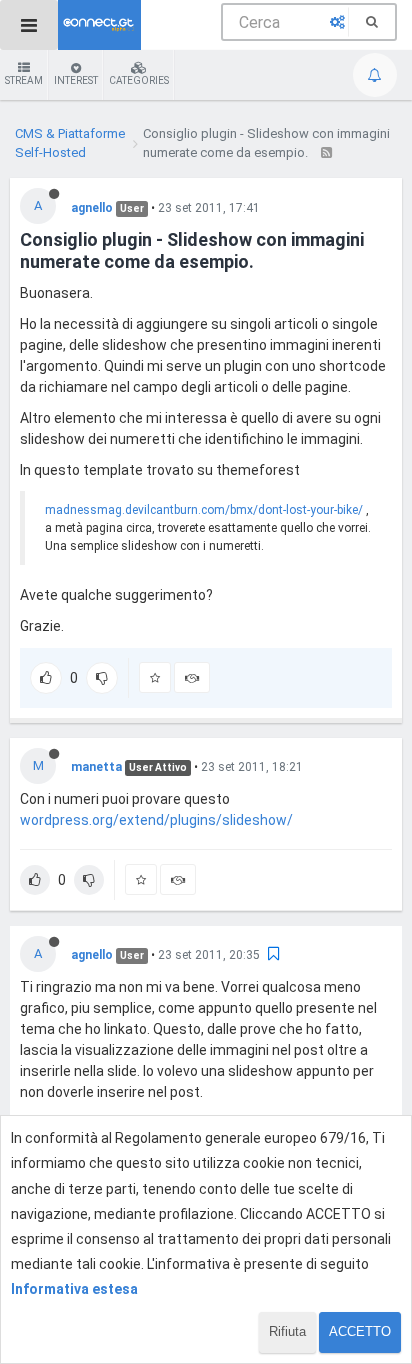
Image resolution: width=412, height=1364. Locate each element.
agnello (92, 208)
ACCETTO (360, 1331)
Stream (24, 80)
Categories (139, 80)
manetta (96, 767)
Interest (76, 80)
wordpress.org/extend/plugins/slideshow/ (156, 820)
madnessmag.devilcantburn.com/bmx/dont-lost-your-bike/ (204, 510)
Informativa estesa (74, 1289)
